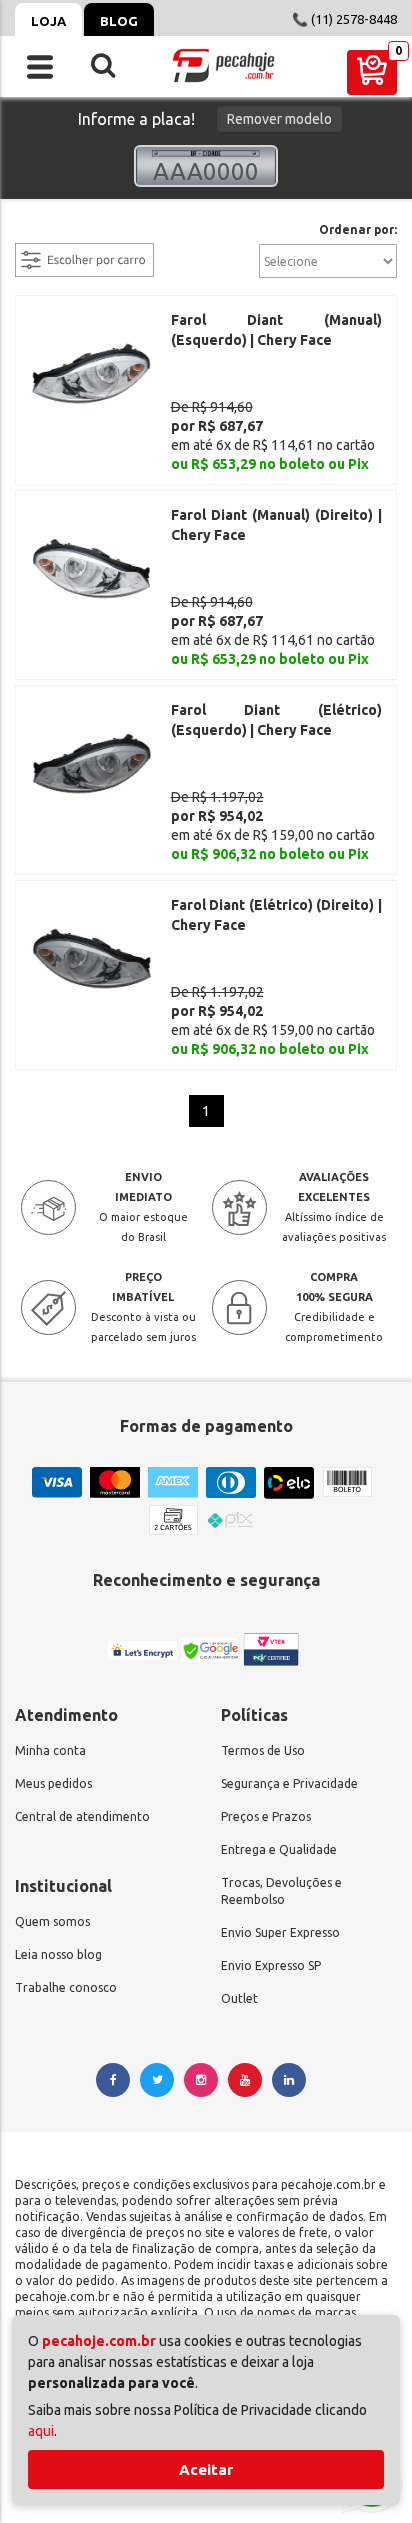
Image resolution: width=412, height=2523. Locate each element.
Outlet (239, 1998)
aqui (41, 2431)
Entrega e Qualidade (279, 1849)
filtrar (35, 231)
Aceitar (206, 2469)
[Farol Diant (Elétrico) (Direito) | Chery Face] (91, 957)
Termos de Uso (263, 1750)
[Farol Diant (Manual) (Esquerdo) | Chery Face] (91, 372)
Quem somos (52, 1921)
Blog (119, 21)
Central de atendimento (82, 1816)
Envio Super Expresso (280, 1932)
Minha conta (50, 1750)
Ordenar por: (358, 230)
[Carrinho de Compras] (372, 72)
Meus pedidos (53, 1783)
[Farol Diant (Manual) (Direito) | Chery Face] (91, 567)
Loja (48, 21)
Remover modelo (279, 119)
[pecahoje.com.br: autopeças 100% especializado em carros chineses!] (223, 65)
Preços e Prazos (266, 1816)
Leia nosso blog (58, 1954)
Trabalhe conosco (66, 1987)
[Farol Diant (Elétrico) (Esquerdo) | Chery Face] (91, 762)
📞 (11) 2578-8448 (344, 19)
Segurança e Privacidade (289, 1783)
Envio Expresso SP (271, 1965)
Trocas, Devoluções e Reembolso (281, 1891)
